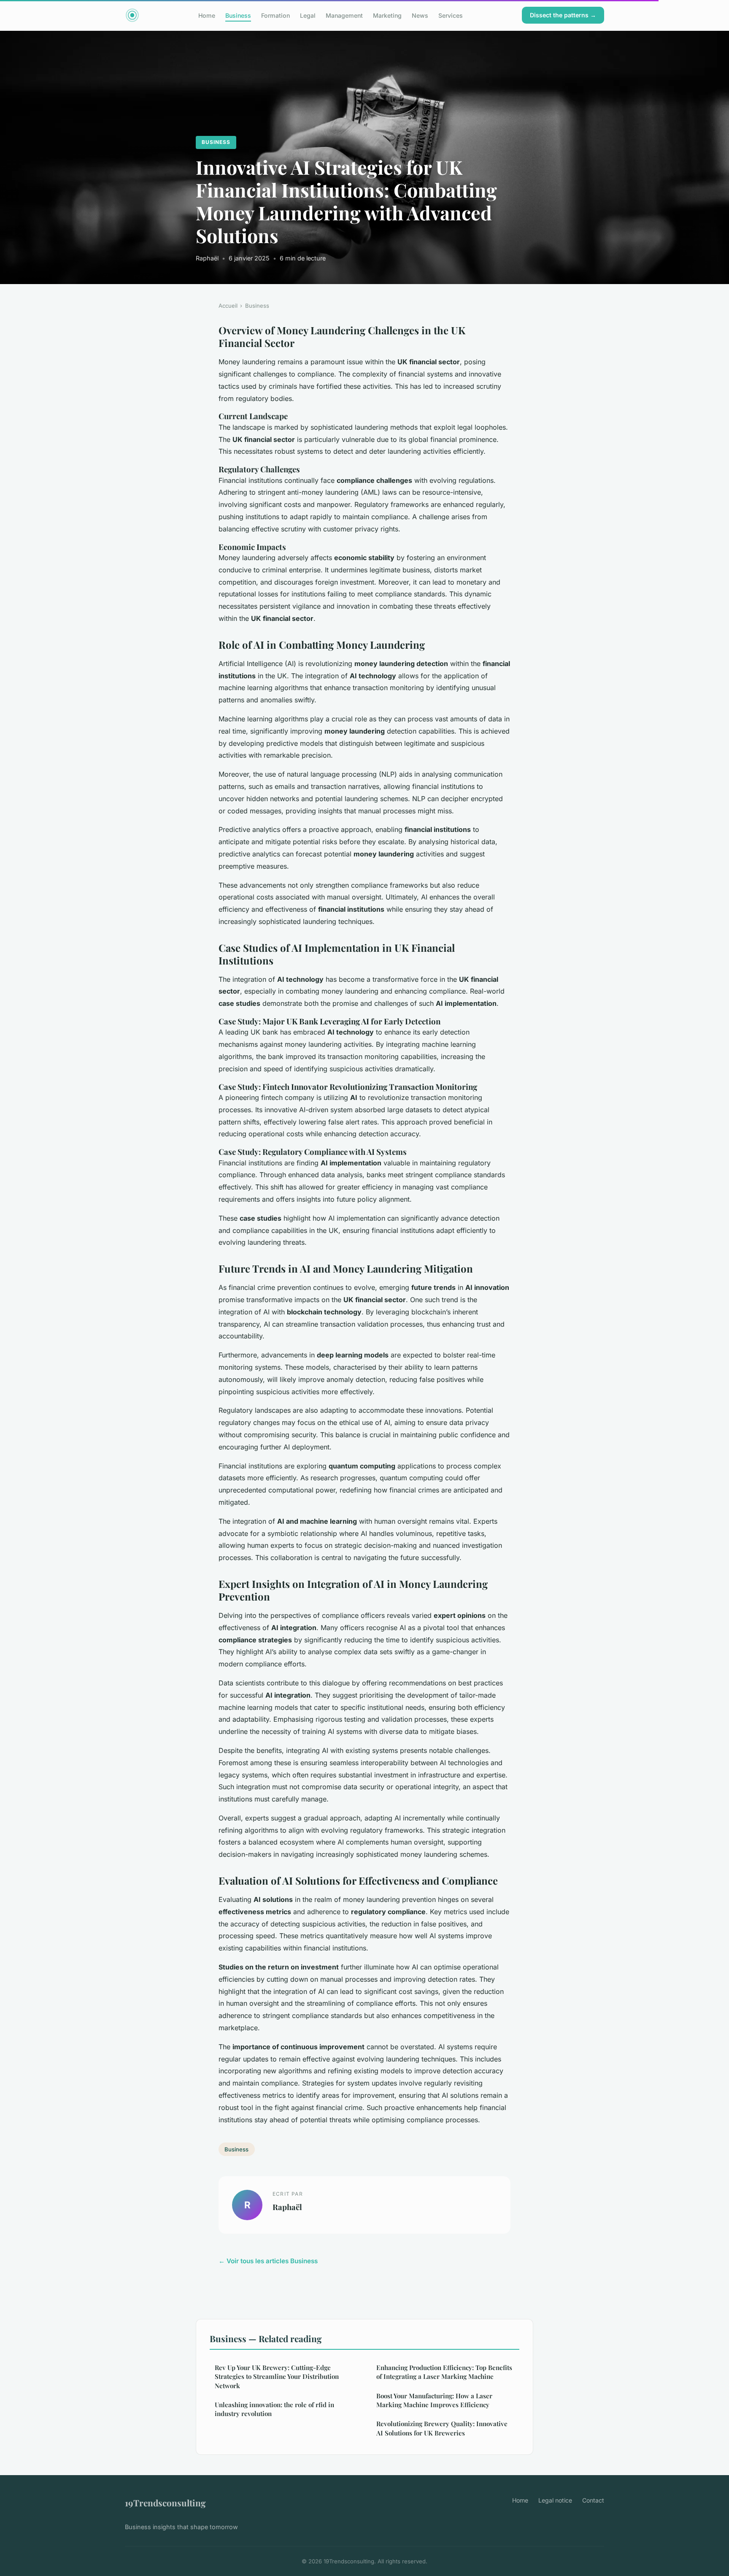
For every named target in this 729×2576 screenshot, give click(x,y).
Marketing (387, 15)
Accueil (228, 306)
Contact (593, 2500)
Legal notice (555, 2500)
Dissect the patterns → (563, 15)
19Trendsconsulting (165, 2503)
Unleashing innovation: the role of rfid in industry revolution (274, 2409)
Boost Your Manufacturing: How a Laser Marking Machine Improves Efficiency (434, 2400)
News (420, 15)
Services (451, 15)
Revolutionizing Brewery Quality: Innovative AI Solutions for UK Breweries (442, 2428)
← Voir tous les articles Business (268, 2261)
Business (238, 15)
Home (207, 15)
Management (344, 15)
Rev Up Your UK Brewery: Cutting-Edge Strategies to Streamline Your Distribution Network (277, 2377)
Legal (308, 15)
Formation (275, 15)
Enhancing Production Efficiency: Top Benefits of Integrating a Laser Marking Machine (444, 2372)
